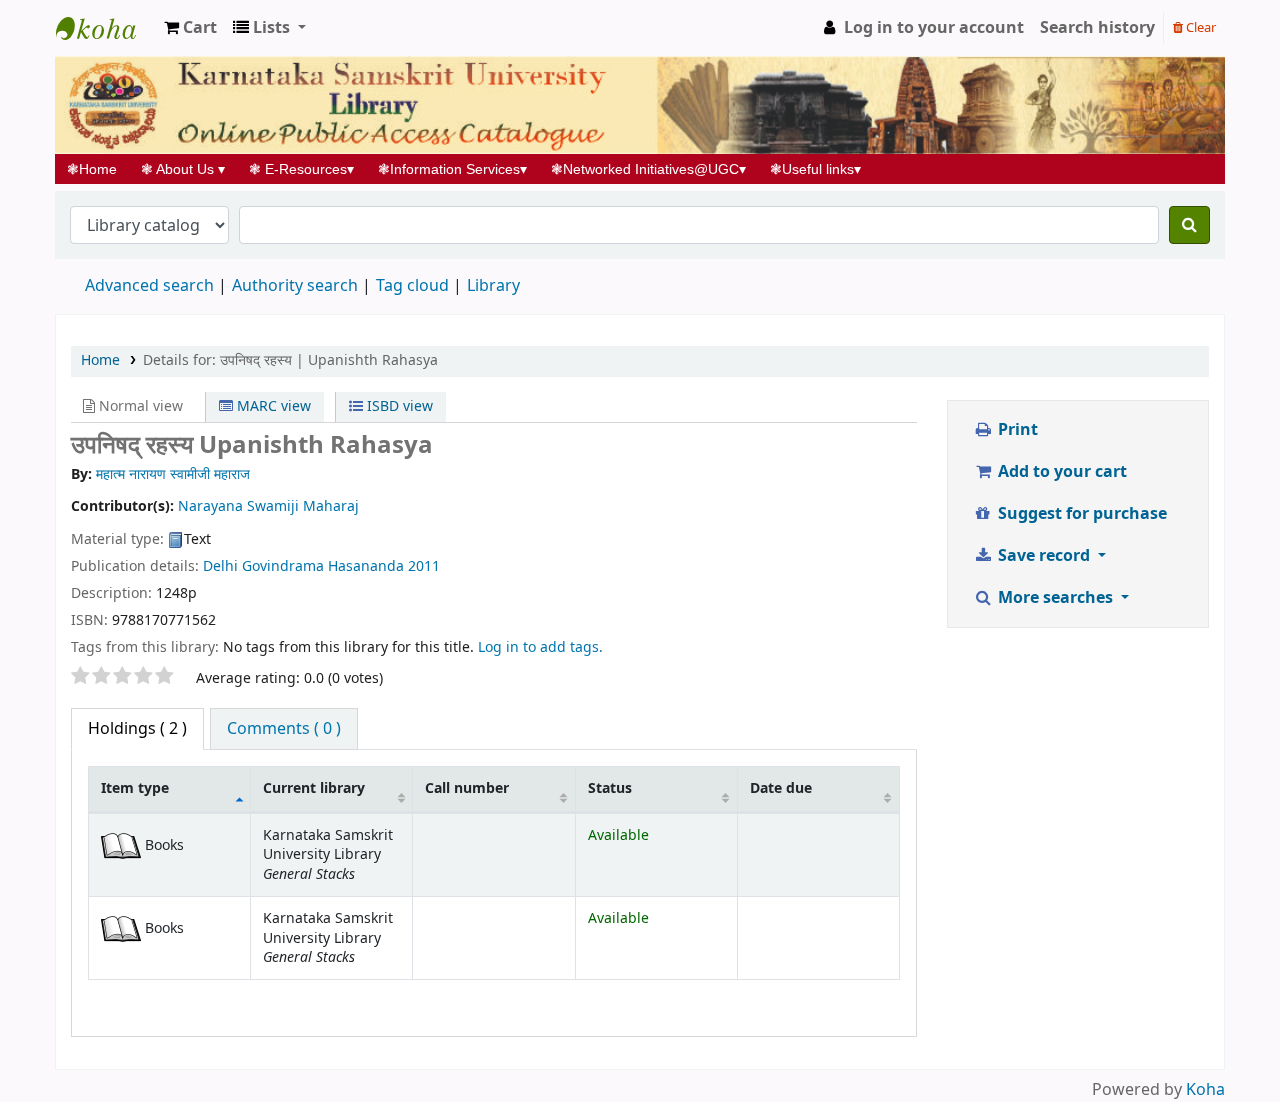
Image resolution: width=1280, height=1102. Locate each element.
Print (1016, 430)
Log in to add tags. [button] (540, 647)
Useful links (815, 169)
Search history (1097, 28)
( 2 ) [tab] (137, 729)
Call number (467, 788)
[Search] (1189, 225)
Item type (135, 788)
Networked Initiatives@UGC (648, 169)
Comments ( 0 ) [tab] (284, 729)
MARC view (272, 406)
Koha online (106, 28)
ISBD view (398, 406)
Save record (1044, 556)
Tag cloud (412, 286)
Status (610, 788)
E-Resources (301, 169)
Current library (314, 788)
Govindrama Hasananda (323, 566)
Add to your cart (1060, 472)
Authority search (295, 286)
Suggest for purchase (1080, 514)
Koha (1205, 1090)
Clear (1199, 27)
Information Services (452, 169)
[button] (190, 28)
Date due (781, 788)
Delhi (222, 566)
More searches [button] (1055, 598)
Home (98, 169)
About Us (183, 169)
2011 (424, 566)
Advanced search (149, 286)
